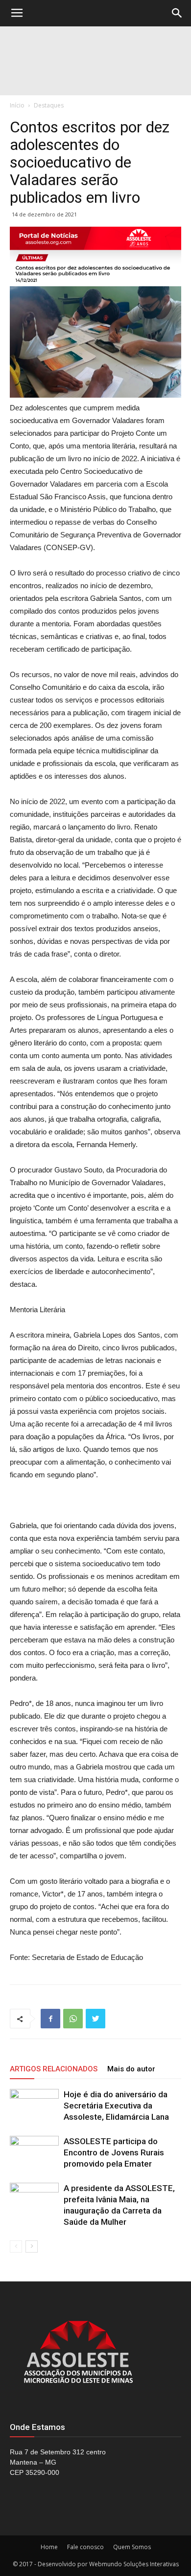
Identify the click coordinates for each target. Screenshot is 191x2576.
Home (49, 2547)
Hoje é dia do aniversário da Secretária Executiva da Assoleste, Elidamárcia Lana (116, 2106)
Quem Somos (132, 2547)
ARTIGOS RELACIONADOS (54, 2069)
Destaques (49, 105)
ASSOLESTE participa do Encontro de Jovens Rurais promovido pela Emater (114, 2152)
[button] (177, 13)
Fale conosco (85, 2547)
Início (17, 105)
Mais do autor (131, 2069)
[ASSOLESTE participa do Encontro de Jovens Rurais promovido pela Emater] (34, 2153)
